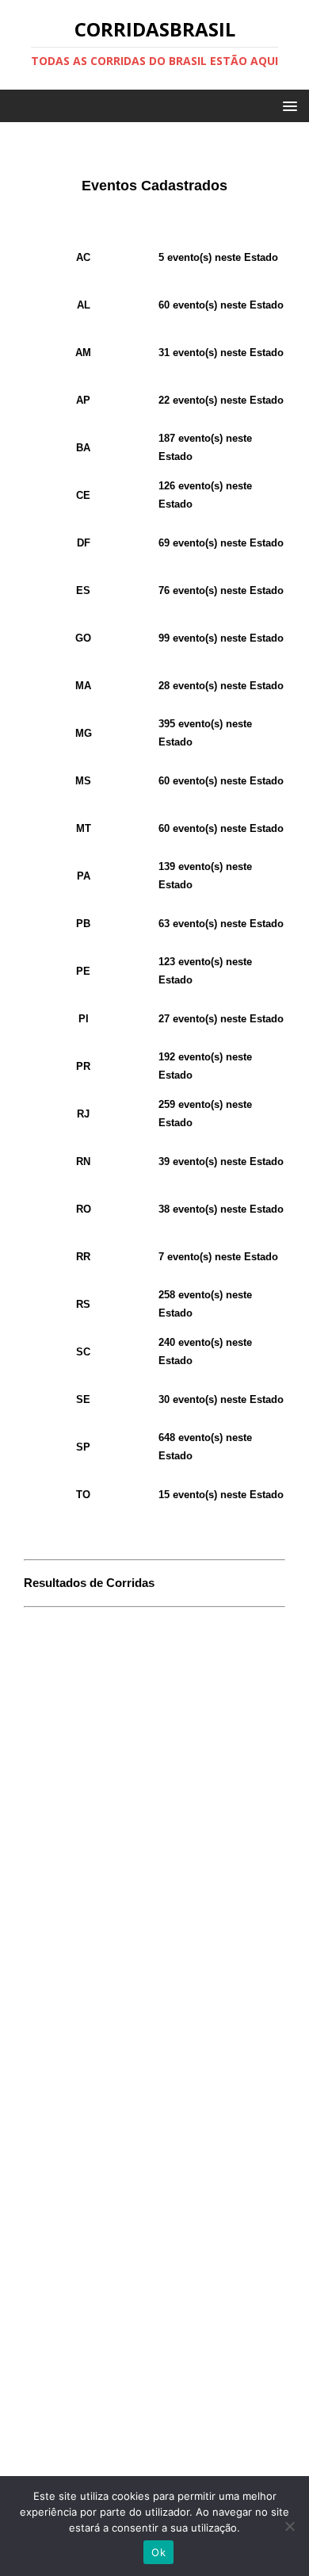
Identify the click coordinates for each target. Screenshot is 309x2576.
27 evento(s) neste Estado (221, 1019)
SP (83, 1447)
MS (83, 781)
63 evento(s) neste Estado (221, 924)
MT (84, 828)
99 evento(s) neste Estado (221, 638)
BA (83, 448)
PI (84, 1019)
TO (83, 1495)
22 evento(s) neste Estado (221, 400)
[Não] (289, 2526)
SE (83, 1399)
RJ (83, 1114)
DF (84, 543)
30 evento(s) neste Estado (221, 1399)
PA (84, 876)
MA (83, 686)
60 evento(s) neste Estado (221, 305)
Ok (158, 2552)
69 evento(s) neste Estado (221, 543)
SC (83, 1352)
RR (83, 1257)
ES (83, 590)
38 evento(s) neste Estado (221, 1209)
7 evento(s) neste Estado (218, 1257)
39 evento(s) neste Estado (221, 1161)
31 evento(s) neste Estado (221, 353)
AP (83, 400)
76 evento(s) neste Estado (221, 590)
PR (83, 1066)
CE (83, 495)
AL (84, 305)
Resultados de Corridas (89, 1583)
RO (84, 1209)
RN (83, 1161)
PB (83, 924)
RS (83, 1304)
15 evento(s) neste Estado (221, 1495)
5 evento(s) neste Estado (218, 257)
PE (83, 971)
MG (84, 733)
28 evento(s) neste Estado (221, 686)
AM (83, 353)
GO (83, 638)
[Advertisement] (154, 1720)
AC (83, 257)
